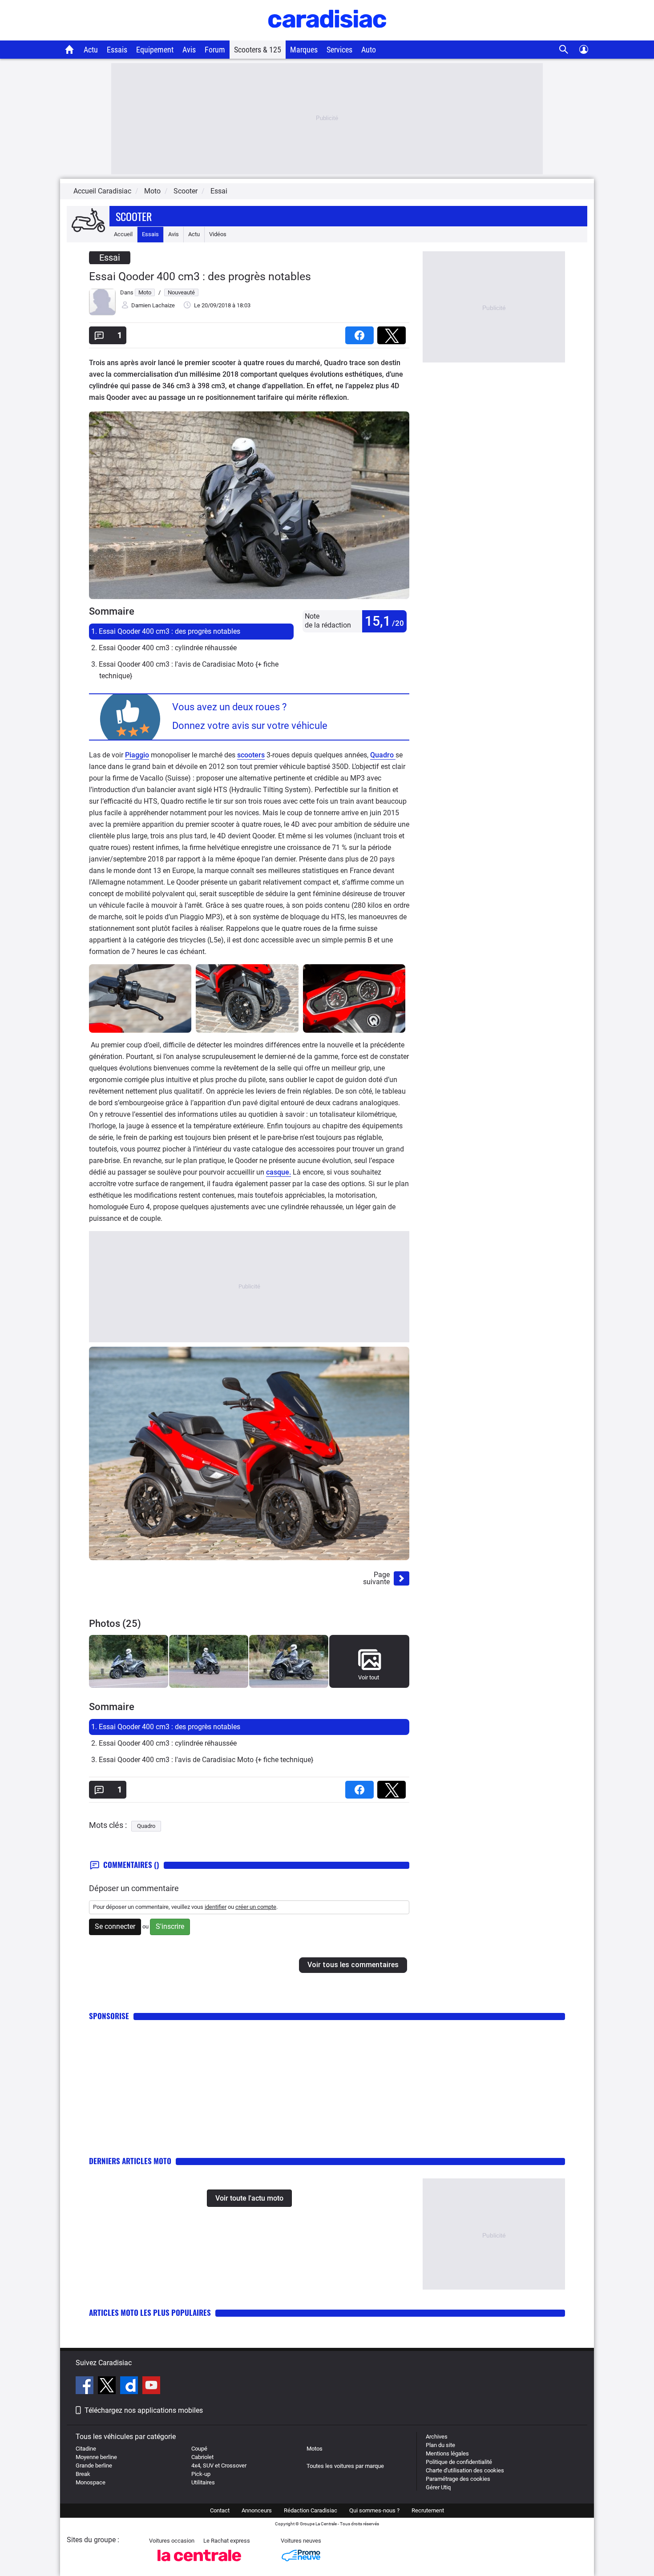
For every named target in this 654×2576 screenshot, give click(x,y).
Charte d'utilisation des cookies (465, 2470)
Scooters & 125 (258, 50)
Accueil (123, 234)
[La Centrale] (199, 2564)
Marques (304, 50)
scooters (251, 755)
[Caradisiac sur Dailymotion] (130, 2387)
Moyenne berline (96, 2457)
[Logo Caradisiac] (327, 36)
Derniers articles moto (130, 2161)
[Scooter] (88, 221)
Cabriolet (202, 2457)
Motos (315, 2449)
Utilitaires (203, 2482)
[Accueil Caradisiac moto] (70, 49)
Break (83, 2474)
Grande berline (94, 2465)
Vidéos (218, 234)
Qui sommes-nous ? (374, 2510)
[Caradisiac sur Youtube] (151, 2387)
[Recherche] (564, 50)
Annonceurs (257, 2510)
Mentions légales (447, 2453)
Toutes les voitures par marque (345, 2466)
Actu (91, 50)
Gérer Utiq (438, 2487)
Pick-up (201, 2474)
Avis (189, 50)
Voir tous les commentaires (353, 1965)
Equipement (155, 50)
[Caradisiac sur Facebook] (86, 2387)
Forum (215, 50)
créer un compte (256, 1907)
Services (339, 50)
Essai (219, 191)
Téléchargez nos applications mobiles (144, 2410)
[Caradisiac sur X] (108, 2387)
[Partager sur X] (393, 332)
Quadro (383, 755)
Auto (369, 50)
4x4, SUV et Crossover (219, 2465)
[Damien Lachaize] (102, 313)
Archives (437, 2437)
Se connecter (115, 1926)
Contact (220, 2510)
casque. (279, 1172)
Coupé (199, 2449)
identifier (216, 1907)
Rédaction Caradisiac (311, 2510)
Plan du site (440, 2445)
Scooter (134, 216)
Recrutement (428, 2510)
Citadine (86, 2449)
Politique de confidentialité (459, 2462)
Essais (117, 50)
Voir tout (369, 1677)
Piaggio (137, 755)
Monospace (91, 2482)
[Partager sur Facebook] (361, 332)
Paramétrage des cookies (458, 2479)
